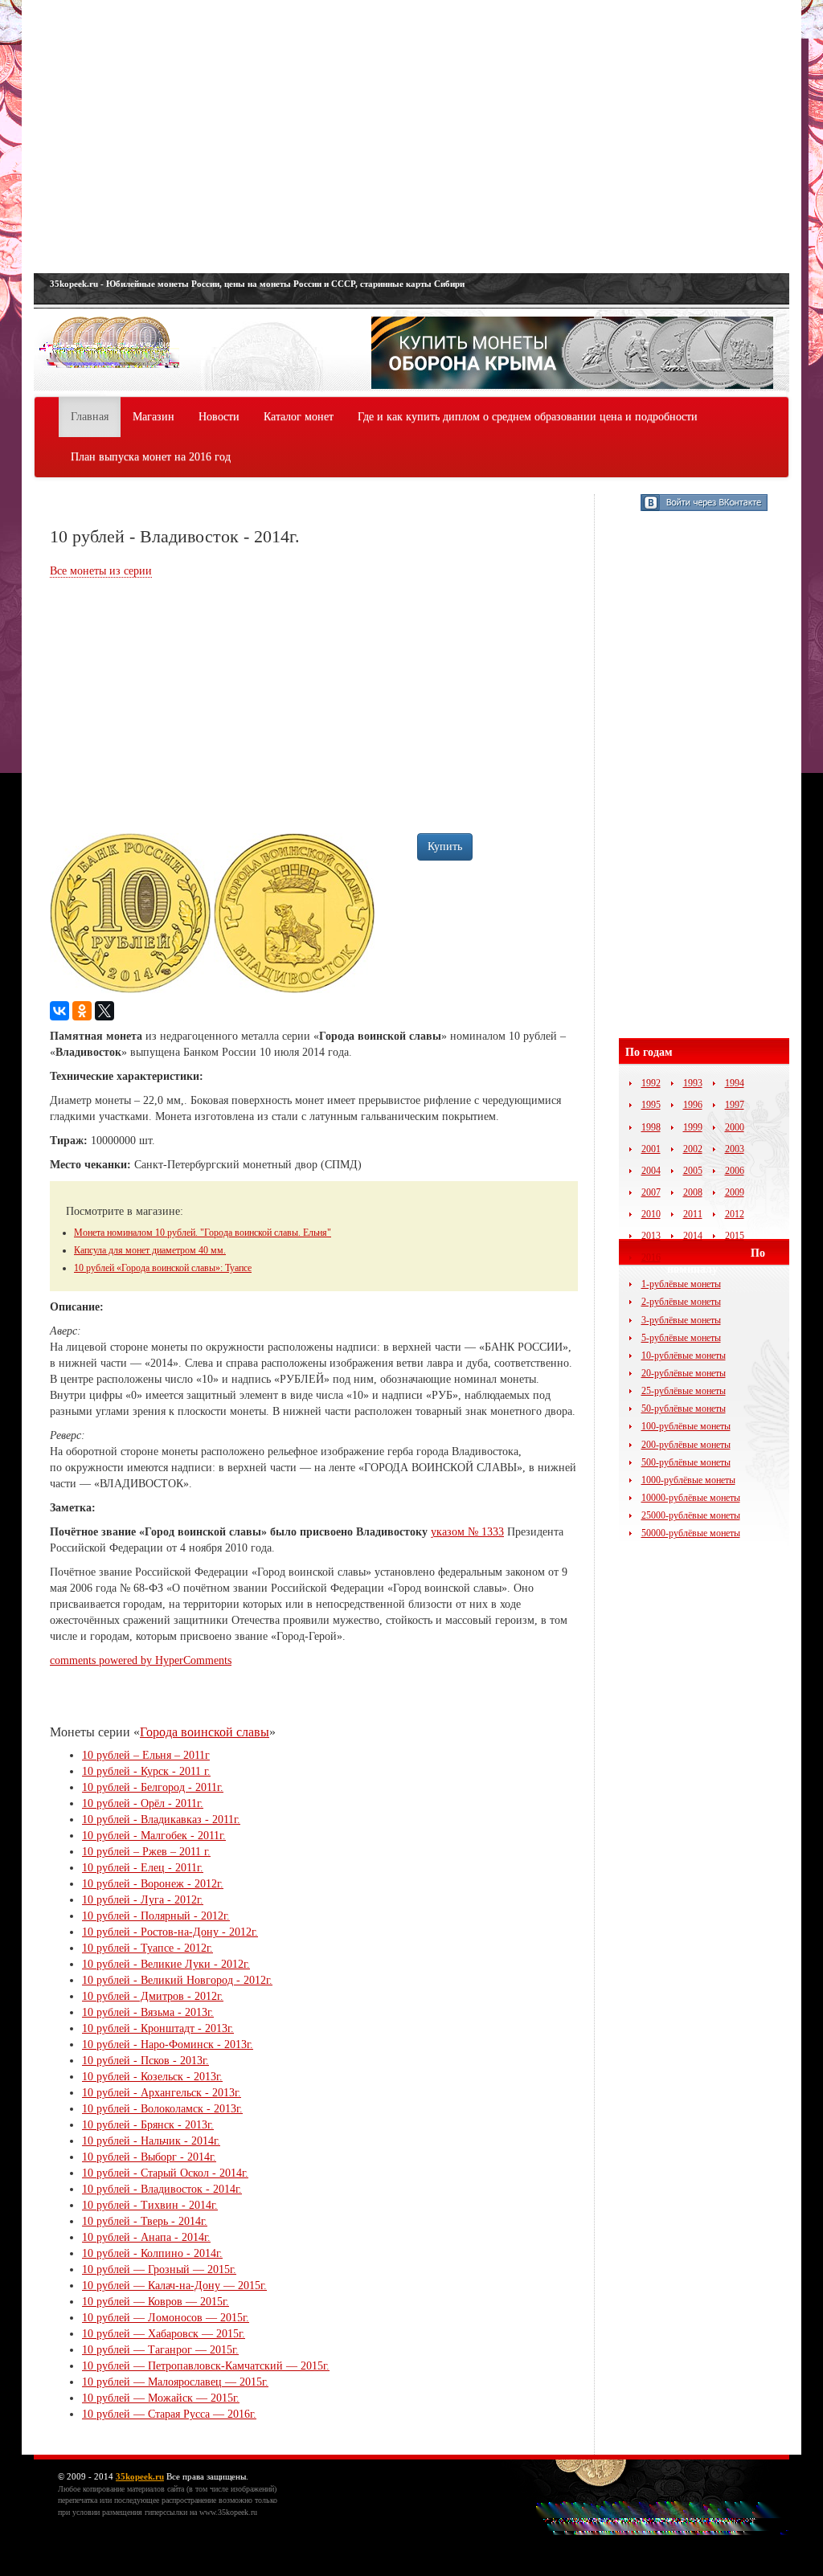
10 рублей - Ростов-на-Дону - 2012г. (170, 1932)
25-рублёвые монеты (684, 1391)
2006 (735, 1171)
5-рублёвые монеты (681, 1338)
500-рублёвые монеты (686, 1462)
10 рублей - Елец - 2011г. (143, 1868)
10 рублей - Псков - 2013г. (145, 2061)
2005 (693, 1171)
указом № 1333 (467, 1532)
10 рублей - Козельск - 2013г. (152, 2077)
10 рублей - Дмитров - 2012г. (153, 1996)
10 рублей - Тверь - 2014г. (145, 2221)
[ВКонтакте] (59, 1011)
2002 (693, 1149)
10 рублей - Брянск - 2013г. (148, 2125)
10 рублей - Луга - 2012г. (143, 1900)
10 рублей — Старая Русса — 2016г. (169, 2414)
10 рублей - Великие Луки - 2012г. (166, 1964)
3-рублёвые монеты (681, 1320)
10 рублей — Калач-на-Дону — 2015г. (174, 2286)
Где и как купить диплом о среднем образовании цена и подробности (528, 417)
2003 (735, 1149)
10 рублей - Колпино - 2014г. (152, 2253)
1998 (651, 1127)
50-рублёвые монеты (684, 1409)
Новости (219, 417)
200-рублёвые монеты (686, 1445)
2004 (651, 1171)
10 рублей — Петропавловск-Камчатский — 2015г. (206, 2366)
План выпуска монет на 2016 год (151, 457)
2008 (693, 1192)
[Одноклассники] (82, 1011)
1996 (693, 1105)
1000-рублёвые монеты (688, 1480)
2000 (735, 1127)
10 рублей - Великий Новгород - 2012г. (177, 1980)
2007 (651, 1192)
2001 (651, 1149)
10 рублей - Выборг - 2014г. (149, 2157)
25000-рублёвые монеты (691, 1515)
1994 (735, 1083)
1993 (693, 1083)
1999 (693, 1127)
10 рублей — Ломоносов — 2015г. (166, 2318)
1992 (651, 1083)
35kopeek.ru (140, 2476)
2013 (651, 1236)
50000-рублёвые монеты (691, 1533)
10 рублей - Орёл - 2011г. (143, 1803)
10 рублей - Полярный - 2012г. (156, 1916)
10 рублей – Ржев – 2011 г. (146, 1852)
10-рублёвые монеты (684, 1355)
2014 (693, 1236)
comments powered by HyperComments (141, 1660)
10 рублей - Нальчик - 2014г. (151, 2141)
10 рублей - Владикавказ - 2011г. (161, 1820)
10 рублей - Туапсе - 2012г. (147, 1948)
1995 (651, 1105)
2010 (651, 1214)
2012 (735, 1214)
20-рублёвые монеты (684, 1373)
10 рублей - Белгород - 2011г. (153, 1787)
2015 (735, 1236)
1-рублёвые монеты (681, 1284)
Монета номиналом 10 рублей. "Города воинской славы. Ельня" (203, 1233)
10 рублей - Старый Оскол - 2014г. (165, 2173)
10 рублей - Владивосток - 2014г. (162, 2189)
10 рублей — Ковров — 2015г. (156, 2302)
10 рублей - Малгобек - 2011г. (154, 1836)
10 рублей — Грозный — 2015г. (159, 2269)
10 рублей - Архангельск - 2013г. (162, 2093)
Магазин (154, 417)
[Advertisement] (411, 137)
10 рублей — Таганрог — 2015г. (160, 2350)
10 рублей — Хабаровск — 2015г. (164, 2334)
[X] (104, 1011)
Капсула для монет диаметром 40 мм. (150, 1250)
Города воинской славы (205, 1732)
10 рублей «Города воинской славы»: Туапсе (163, 1268)
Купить (445, 846)
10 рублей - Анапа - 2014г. (146, 2237)
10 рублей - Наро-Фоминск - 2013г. (168, 2044)
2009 (735, 1192)
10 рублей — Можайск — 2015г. (161, 2398)
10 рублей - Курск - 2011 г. (146, 1771)
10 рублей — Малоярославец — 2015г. (175, 2382)
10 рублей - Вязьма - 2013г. (148, 2012)
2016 (651, 1257)
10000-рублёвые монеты (691, 1498)
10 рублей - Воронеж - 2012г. (153, 1884)
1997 (735, 1105)
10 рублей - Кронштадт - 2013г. (158, 2028)
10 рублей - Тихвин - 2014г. (150, 2205)
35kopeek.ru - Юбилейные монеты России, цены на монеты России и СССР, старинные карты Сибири (257, 284)
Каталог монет (299, 417)
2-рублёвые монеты (681, 1302)
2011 (693, 1214)
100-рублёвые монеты (686, 1426)
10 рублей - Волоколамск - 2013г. (162, 2109)
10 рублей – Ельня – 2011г (146, 1755)
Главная (90, 417)
